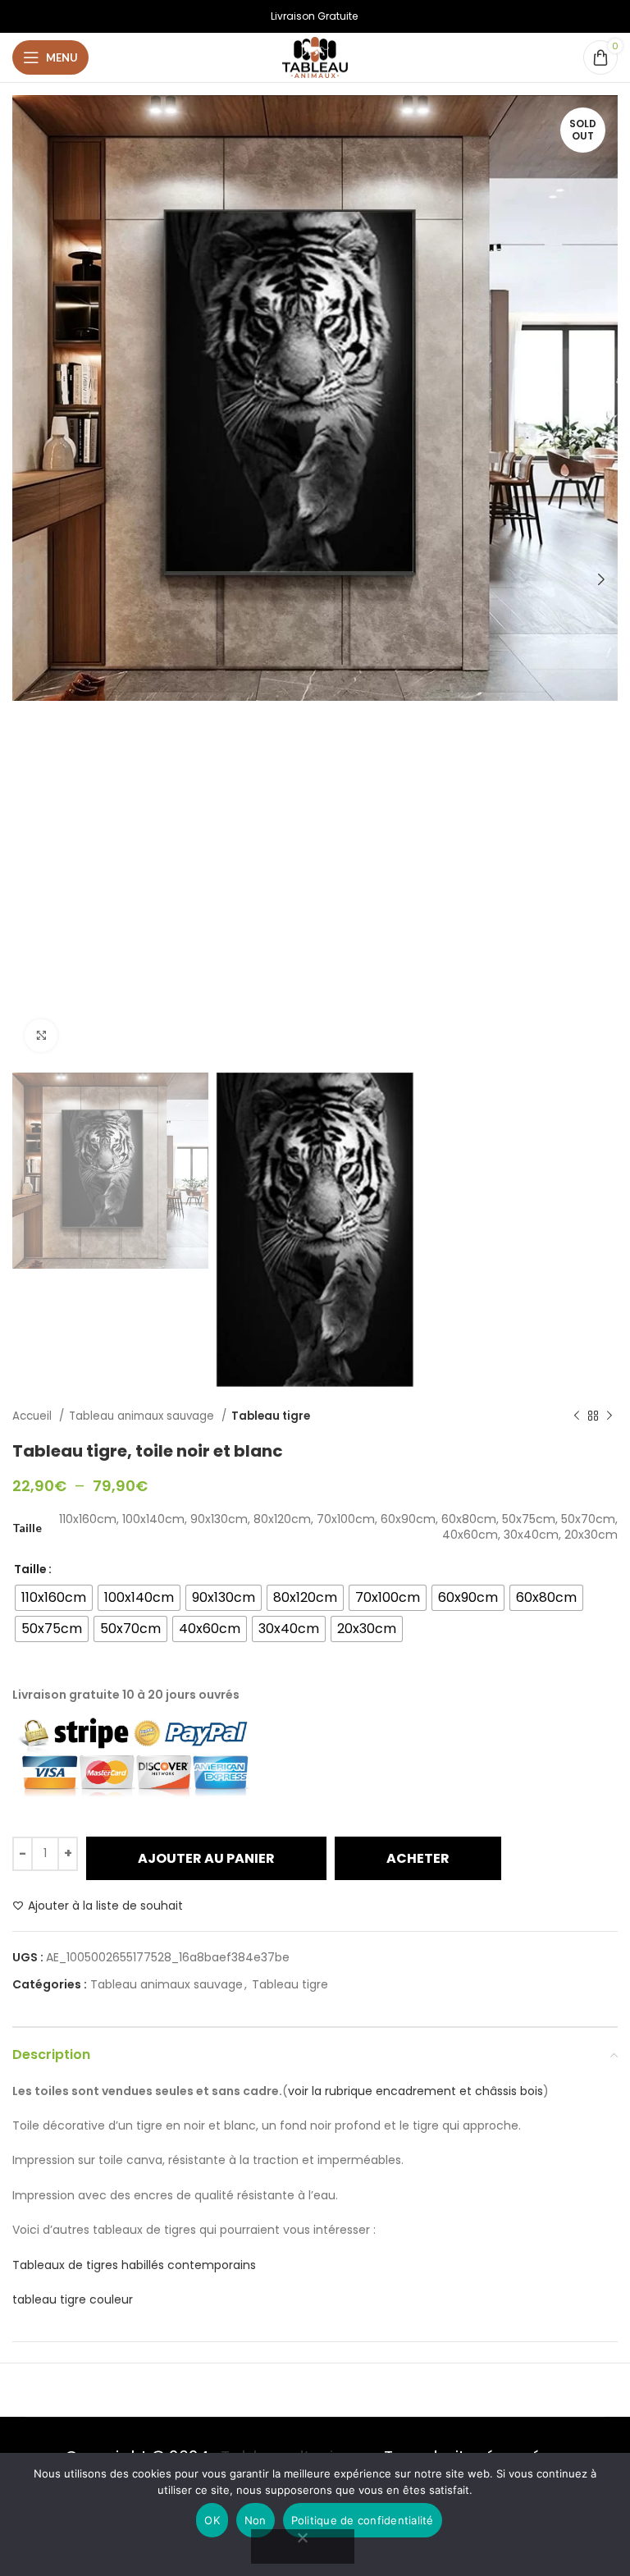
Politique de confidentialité (363, 2520)
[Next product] (609, 1416)
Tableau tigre (271, 1416)
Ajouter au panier (206, 1858)
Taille (30, 1569)
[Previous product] (577, 1416)
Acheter (418, 1858)
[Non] (303, 2546)
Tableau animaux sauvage (143, 1416)
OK (212, 2520)
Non (256, 2520)
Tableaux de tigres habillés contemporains (134, 2265)
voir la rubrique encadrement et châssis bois (415, 2091)
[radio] (54, 1598)
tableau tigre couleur (73, 2299)
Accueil (34, 1416)
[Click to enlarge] (41, 1036)
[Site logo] (315, 57)
